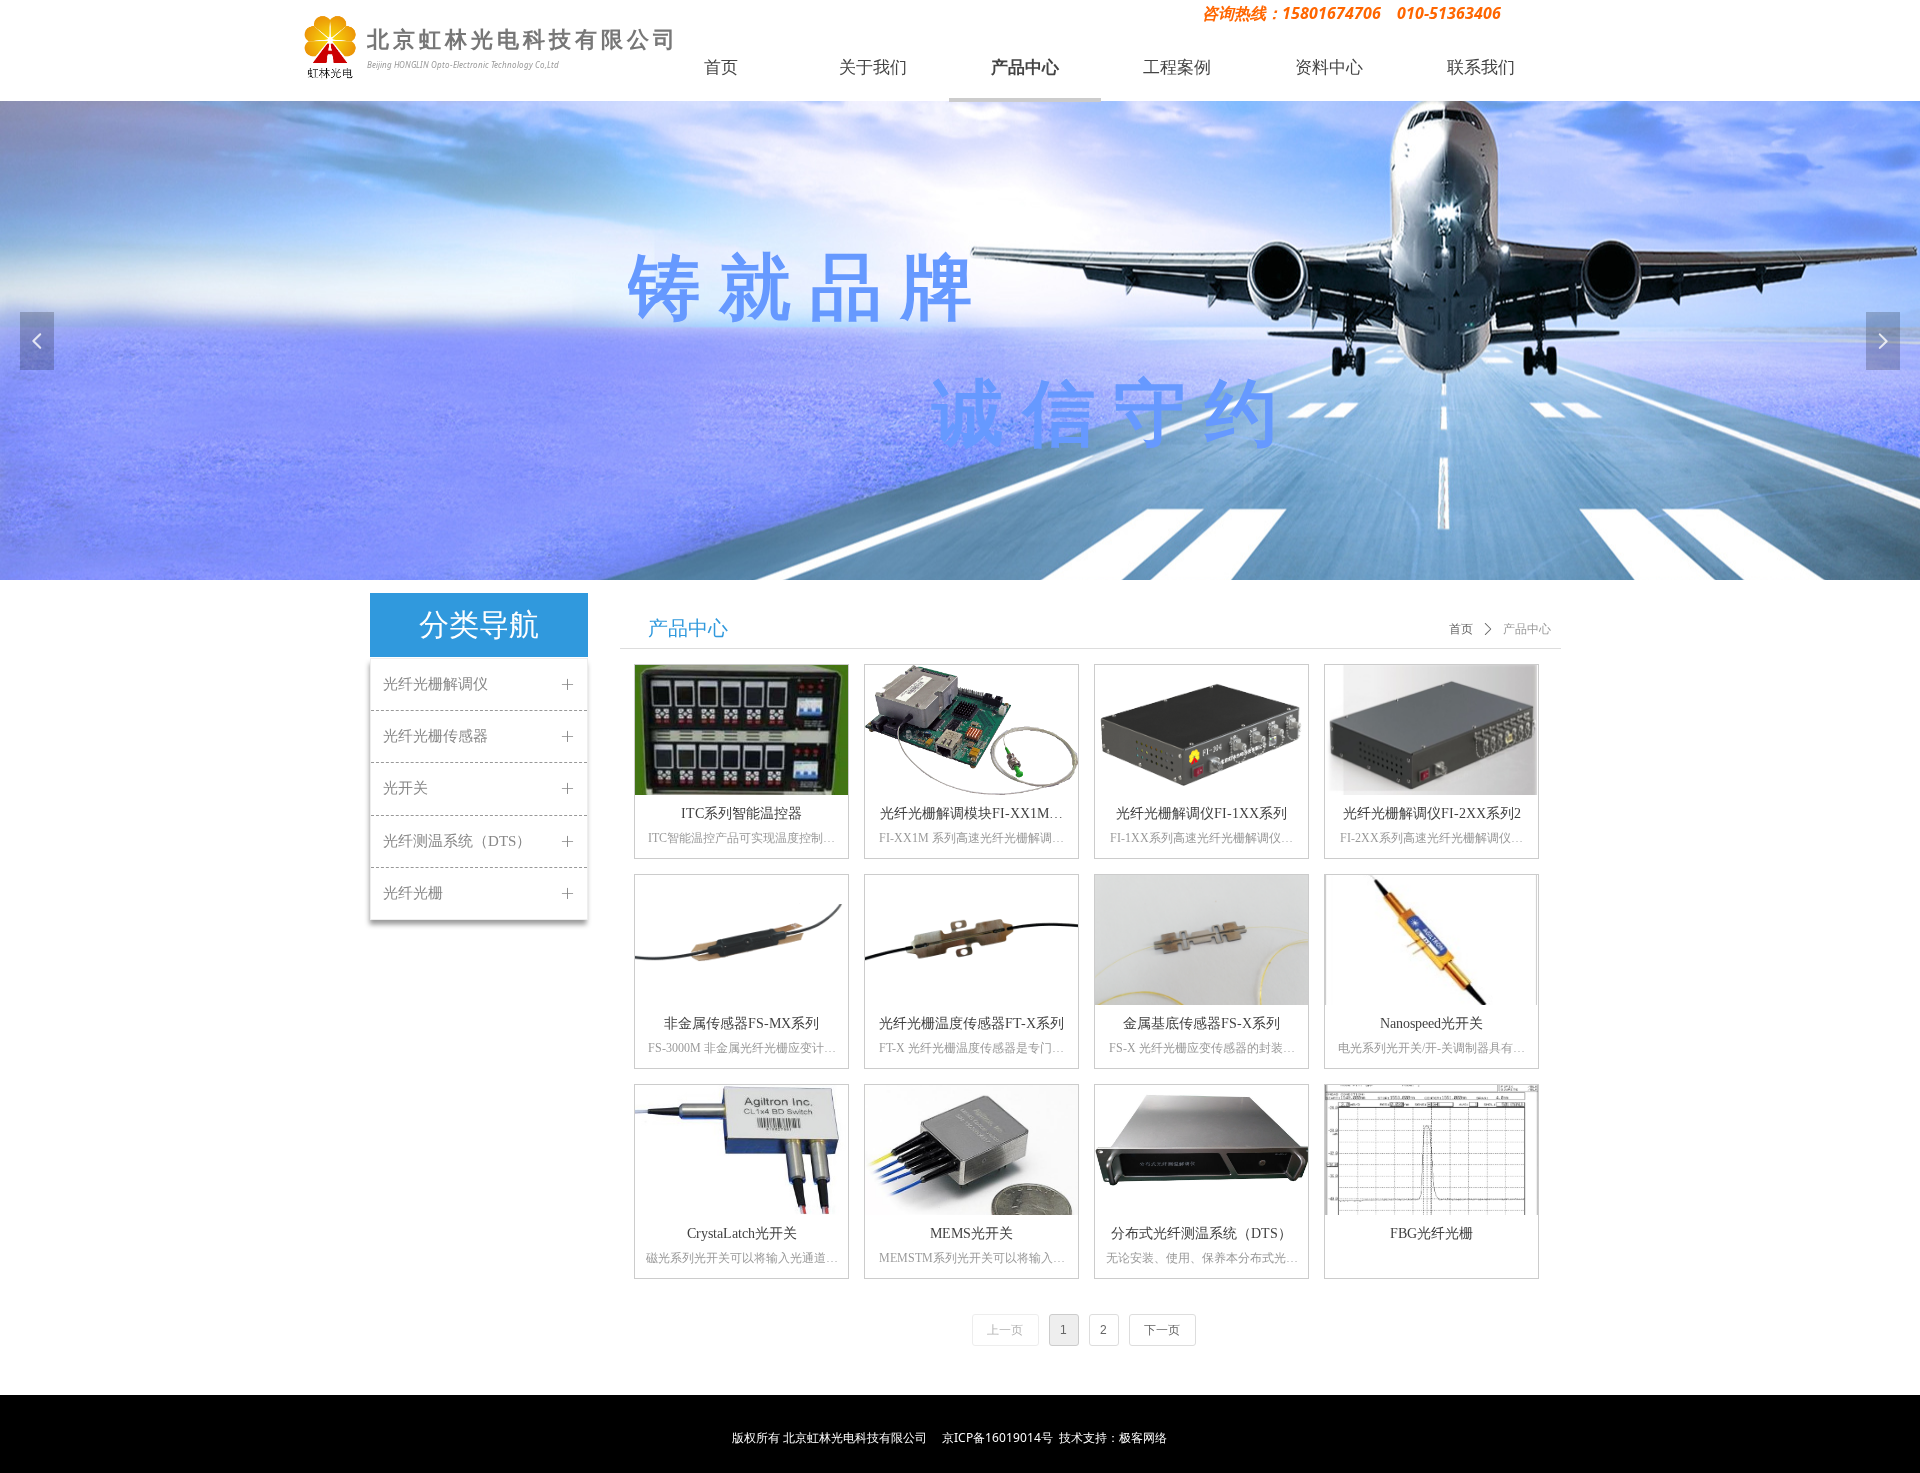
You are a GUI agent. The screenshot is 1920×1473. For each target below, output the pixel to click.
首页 (1461, 629)
